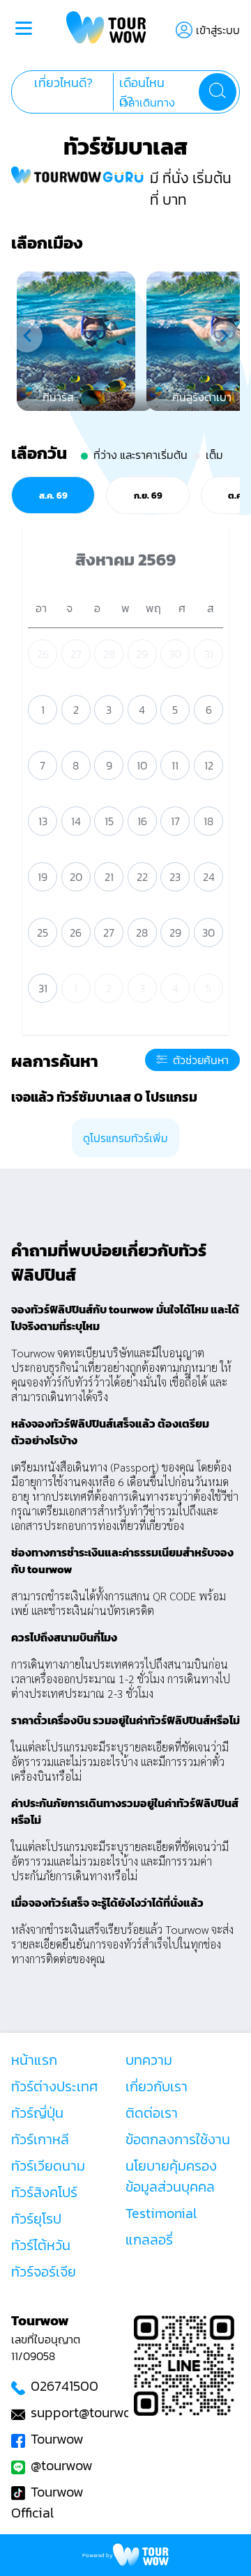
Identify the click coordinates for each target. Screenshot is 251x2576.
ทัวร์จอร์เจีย (44, 2272)
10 (142, 765)
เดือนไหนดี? (142, 92)
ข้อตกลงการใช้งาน (178, 2139)
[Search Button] (218, 92)
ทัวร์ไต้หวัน (41, 2245)
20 (76, 877)
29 (142, 654)
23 (175, 877)
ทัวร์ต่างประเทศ (55, 2086)
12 (209, 765)
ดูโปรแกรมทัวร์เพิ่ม (125, 1138)
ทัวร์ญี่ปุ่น (37, 2113)
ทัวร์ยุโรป (36, 2219)
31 (209, 654)
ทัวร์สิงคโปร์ (44, 2192)
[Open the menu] (24, 30)
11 (175, 765)
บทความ (149, 2060)
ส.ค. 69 (53, 495)
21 (109, 877)
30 (175, 654)
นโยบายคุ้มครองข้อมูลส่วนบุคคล (171, 2176)
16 (142, 821)
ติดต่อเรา (152, 2113)
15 (109, 821)
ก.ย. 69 (148, 495)
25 (43, 932)
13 (43, 821)
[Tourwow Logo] (106, 30)
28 (109, 654)
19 (43, 877)
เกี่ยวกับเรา (157, 2086)
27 (76, 654)
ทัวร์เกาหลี (40, 2139)
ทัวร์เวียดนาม (48, 2166)
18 (208, 821)
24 (209, 877)
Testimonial (161, 2213)
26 (43, 654)
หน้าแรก (34, 2060)
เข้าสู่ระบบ (218, 30)
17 (175, 821)
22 (142, 877)
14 (76, 821)
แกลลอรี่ (149, 2240)
